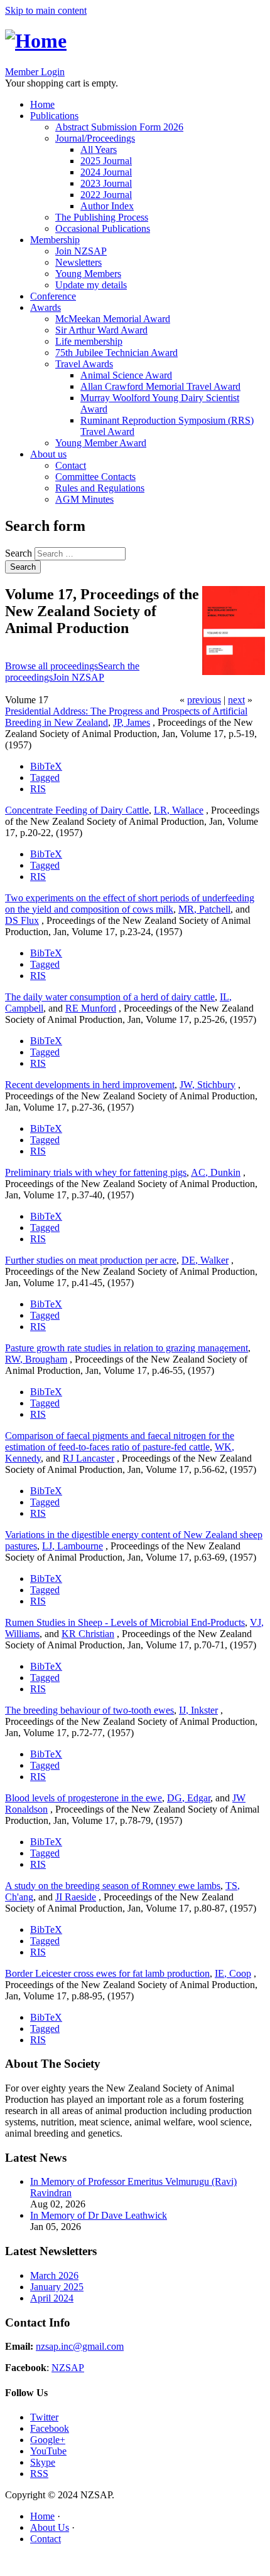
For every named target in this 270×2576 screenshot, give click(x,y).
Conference (53, 296)
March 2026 (54, 2275)
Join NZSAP (81, 251)
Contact (71, 465)
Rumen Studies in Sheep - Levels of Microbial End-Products (125, 1622)
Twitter (44, 2417)
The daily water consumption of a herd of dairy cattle (110, 997)
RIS (38, 789)
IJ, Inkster (198, 1710)
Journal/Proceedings (95, 138)
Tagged (45, 778)
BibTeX (46, 766)
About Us (50, 2527)
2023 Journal (106, 183)
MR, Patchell (204, 909)
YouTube (48, 2451)
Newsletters (78, 262)
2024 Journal (106, 172)
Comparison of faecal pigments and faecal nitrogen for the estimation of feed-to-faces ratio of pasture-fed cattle (120, 1441)
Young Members (88, 274)
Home (42, 104)
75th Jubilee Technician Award (116, 353)
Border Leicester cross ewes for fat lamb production (107, 1973)
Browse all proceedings (51, 666)
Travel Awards (84, 364)
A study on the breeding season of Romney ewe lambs (113, 1886)
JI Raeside (76, 1897)
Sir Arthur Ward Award (101, 330)
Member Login (35, 72)
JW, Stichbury (208, 1085)
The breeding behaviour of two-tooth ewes (89, 1710)
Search (20, 553)
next (236, 700)
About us (48, 454)
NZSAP (68, 2368)
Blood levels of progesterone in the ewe (84, 1798)
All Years (99, 149)
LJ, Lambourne (73, 1546)
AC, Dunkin (216, 1172)
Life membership (89, 341)
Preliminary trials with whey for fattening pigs (96, 1172)
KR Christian (88, 1634)
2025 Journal (106, 161)
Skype (43, 2462)
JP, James (132, 722)
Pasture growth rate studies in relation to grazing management (127, 1348)
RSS (39, 2474)
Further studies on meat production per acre (91, 1260)
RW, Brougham (36, 1359)
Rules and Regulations (100, 488)
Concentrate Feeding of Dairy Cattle (77, 810)
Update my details (91, 285)
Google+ (48, 2440)
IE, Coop (233, 1973)
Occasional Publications (103, 228)
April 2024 (52, 2298)
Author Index (107, 206)
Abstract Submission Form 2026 (119, 127)
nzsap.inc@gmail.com (80, 2346)
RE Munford (91, 1008)
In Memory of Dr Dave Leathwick (99, 2215)
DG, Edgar (189, 1798)
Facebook (50, 2428)
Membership (55, 240)
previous (204, 700)
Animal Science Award (126, 375)
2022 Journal (106, 195)
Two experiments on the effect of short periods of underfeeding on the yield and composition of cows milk (130, 903)
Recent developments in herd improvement (90, 1085)
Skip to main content (46, 10)
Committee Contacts (95, 477)
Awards (46, 307)
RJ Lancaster (89, 1458)
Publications (54, 116)
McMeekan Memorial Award (113, 319)
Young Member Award (101, 443)
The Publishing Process (102, 217)
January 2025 (57, 2287)
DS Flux (22, 920)
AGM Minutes (84, 499)
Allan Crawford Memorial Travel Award (160, 386)
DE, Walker (205, 1260)
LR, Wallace (179, 810)
